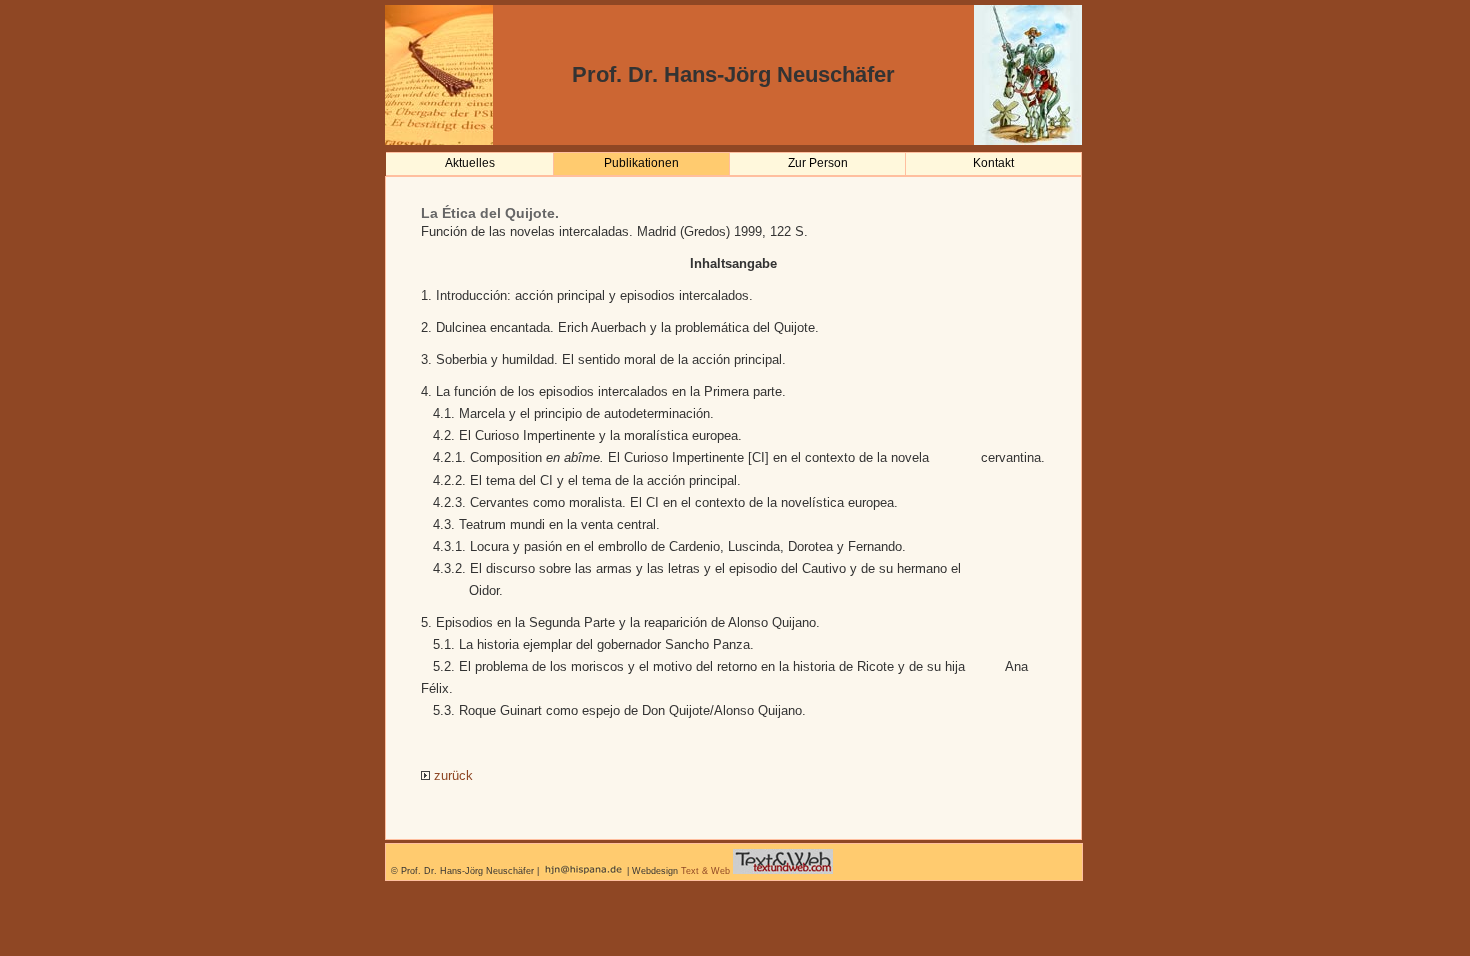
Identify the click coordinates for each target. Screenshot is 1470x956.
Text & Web (705, 871)
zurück (451, 775)
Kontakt (993, 163)
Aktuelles (470, 163)
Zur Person (818, 163)
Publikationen (641, 163)
